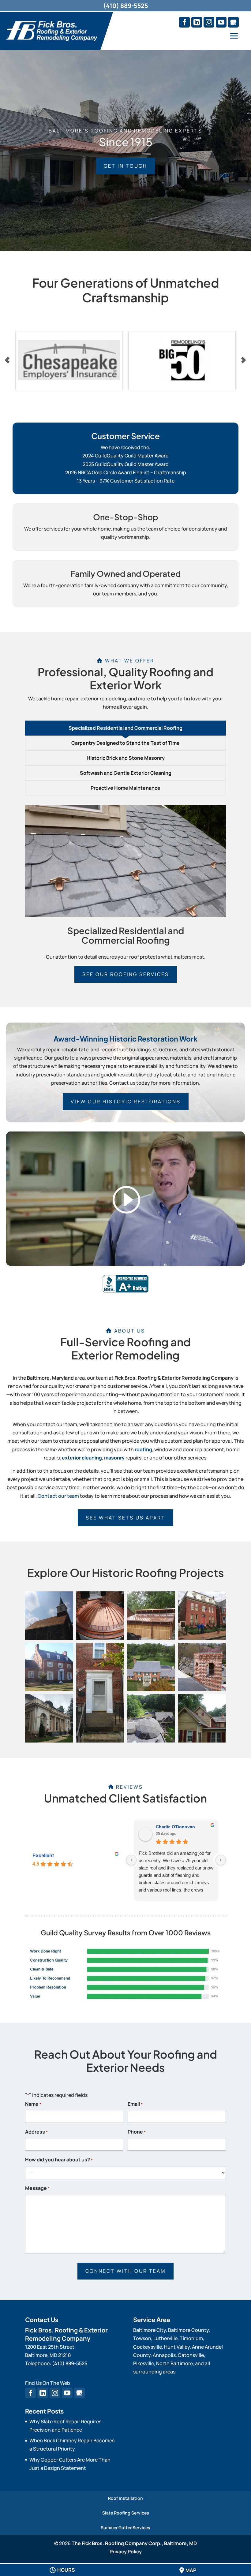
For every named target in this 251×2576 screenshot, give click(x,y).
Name (33, 2104)
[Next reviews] (221, 1860)
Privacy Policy (126, 2552)
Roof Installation (125, 2498)
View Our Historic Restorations (126, 1102)
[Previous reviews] (131, 1860)
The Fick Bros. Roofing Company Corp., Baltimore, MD (134, 2543)
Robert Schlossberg (177, 1827)
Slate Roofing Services (126, 2513)
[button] (49, 1616)
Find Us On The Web (48, 2383)
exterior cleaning (82, 1458)
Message (37, 2188)
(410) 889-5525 (126, 6)
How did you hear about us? (59, 2160)
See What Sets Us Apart (125, 1518)
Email (135, 2104)
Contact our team (58, 1496)
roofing (143, 1449)
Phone (137, 2132)
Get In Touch (125, 166)
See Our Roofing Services (126, 974)
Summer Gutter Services (125, 2528)
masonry (114, 1458)
